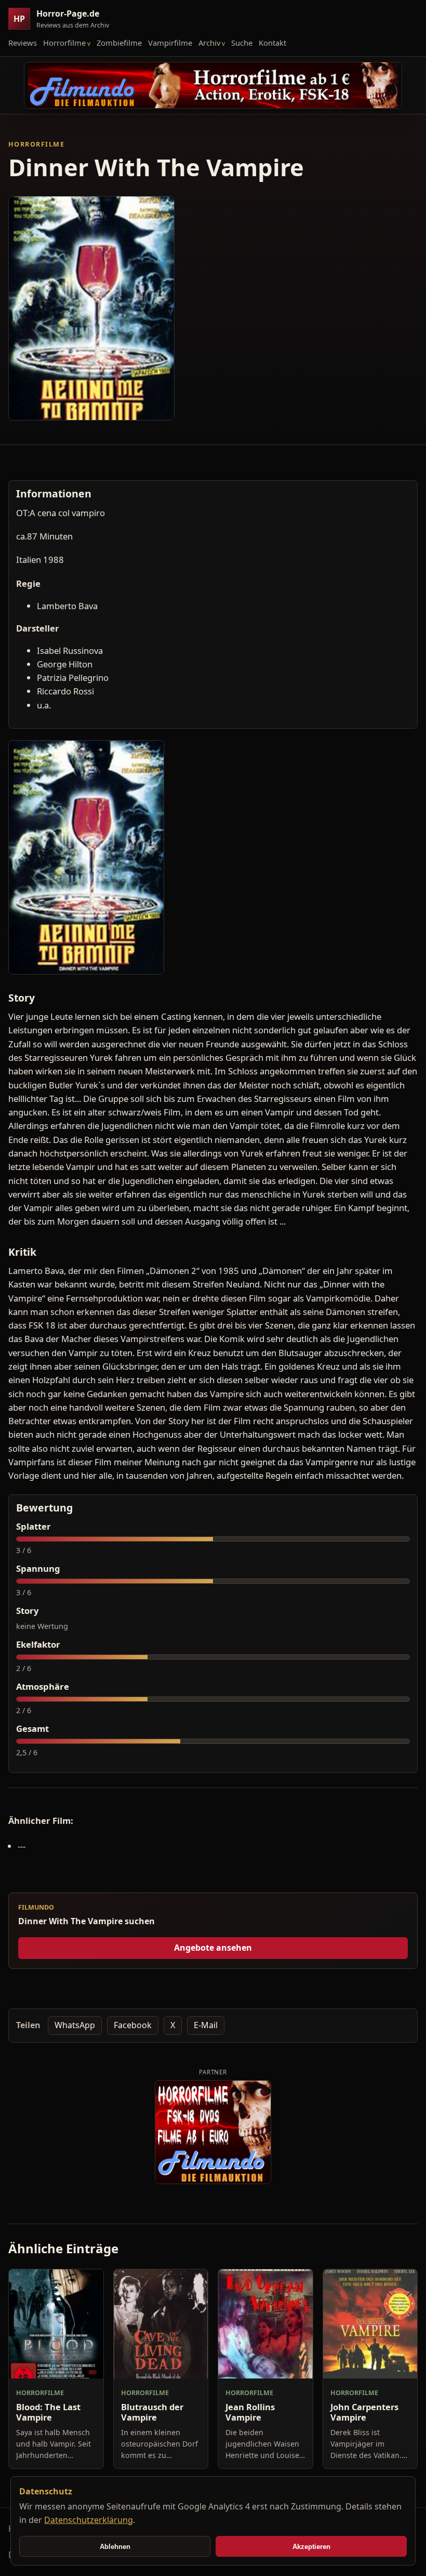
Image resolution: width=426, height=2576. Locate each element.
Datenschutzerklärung (89, 2520)
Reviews (23, 43)
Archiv (209, 43)
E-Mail (206, 2025)
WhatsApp (75, 2025)
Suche (242, 43)
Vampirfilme (170, 43)
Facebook (133, 2025)
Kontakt (272, 43)
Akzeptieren (311, 2547)
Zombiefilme (119, 43)
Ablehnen (115, 2547)
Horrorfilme (64, 43)
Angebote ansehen (213, 1948)
